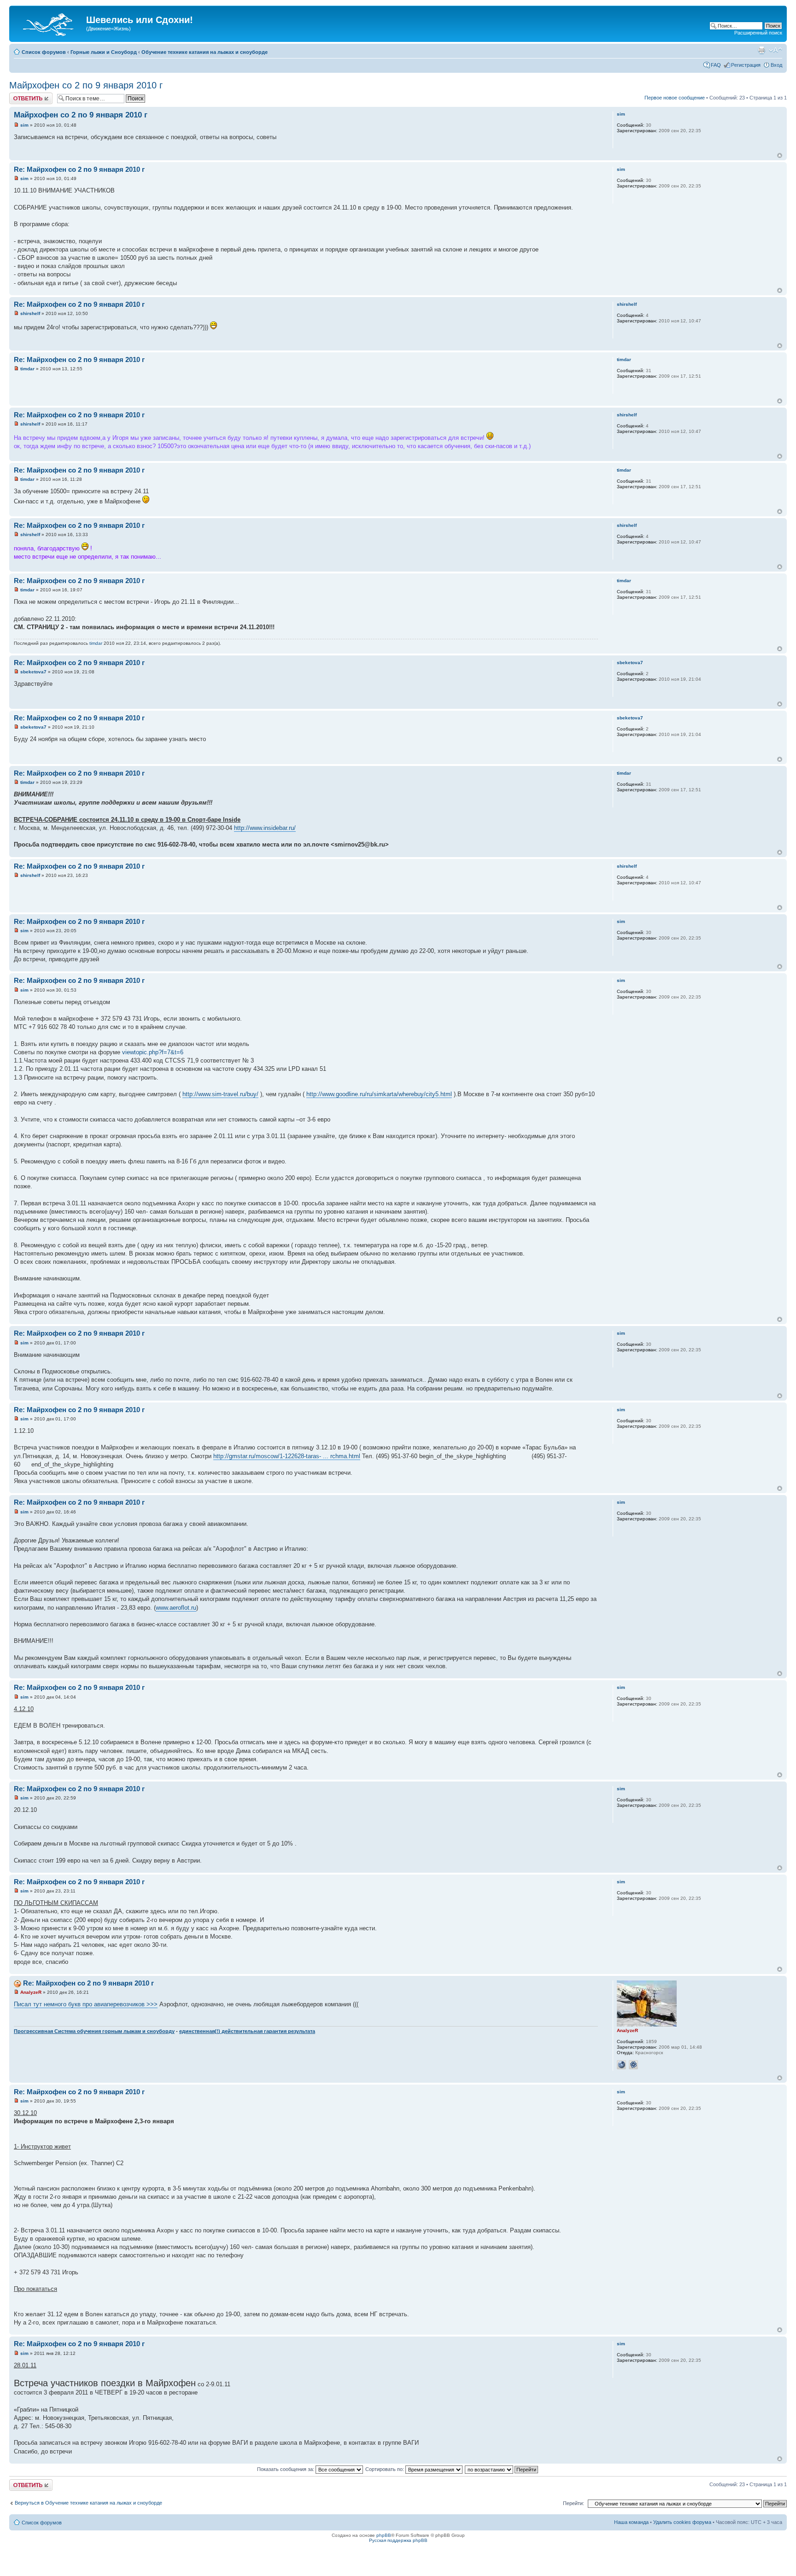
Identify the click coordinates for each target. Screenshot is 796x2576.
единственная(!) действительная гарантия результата (247, 2031)
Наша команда (631, 2522)
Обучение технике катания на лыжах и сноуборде (205, 52)
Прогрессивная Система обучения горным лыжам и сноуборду (94, 2031)
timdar (27, 369)
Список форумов (44, 52)
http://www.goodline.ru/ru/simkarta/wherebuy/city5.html (379, 1094)
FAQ (716, 65)
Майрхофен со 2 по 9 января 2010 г (86, 85)
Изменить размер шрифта (776, 50)
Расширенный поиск (758, 33)
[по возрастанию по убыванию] (502, 2469)
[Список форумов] (49, 23)
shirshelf (30, 313)
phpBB (384, 2535)
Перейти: (574, 2503)
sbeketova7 (33, 672)
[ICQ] (633, 2065)
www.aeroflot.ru (176, 1608)
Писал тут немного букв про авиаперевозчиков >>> (86, 2004)
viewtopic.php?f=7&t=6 (153, 1052)
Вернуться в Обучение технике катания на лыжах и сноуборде (88, 2503)
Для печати (761, 50)
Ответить (20, 95)
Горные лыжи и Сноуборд (104, 52)
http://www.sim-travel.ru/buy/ (220, 1094)
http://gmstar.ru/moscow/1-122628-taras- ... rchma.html (287, 1456)
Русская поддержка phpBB (398, 2540)
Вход (776, 65)
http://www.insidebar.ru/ (265, 828)
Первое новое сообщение (675, 98)
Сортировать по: (385, 2469)
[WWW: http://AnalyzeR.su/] (621, 2065)
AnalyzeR (31, 1992)
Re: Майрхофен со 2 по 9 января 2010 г (79, 169)
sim (24, 125)
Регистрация (746, 65)
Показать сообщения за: (286, 2469)
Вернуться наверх (780, 155)
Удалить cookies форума (682, 2522)
